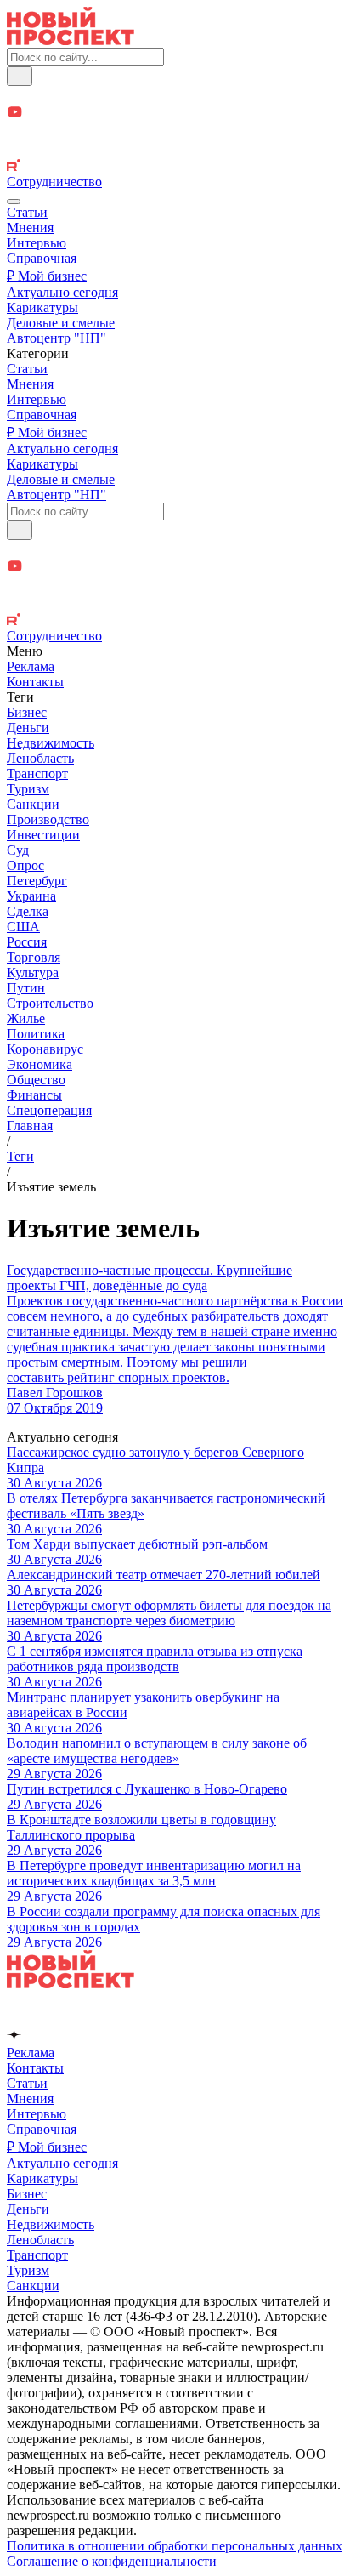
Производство (48, 819)
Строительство (50, 1003)
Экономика (40, 1064)
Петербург (37, 881)
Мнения (30, 227)
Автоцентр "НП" (56, 338)
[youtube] (175, 114)
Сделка (28, 911)
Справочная (42, 258)
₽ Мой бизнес (47, 276)
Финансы (34, 1095)
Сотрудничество (54, 182)
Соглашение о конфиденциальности (112, 2561)
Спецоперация (49, 1110)
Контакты (35, 682)
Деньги (28, 728)
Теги (20, 1156)
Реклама (31, 666)
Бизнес (27, 712)
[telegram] (175, 95)
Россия (27, 942)
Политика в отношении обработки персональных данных (175, 2546)
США (23, 927)
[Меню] (14, 202)
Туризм (28, 789)
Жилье (26, 1018)
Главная (30, 1126)
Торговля (34, 957)
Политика (36, 1034)
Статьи (27, 212)
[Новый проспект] (71, 40)
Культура (33, 972)
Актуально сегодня (62, 292)
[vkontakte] (175, 150)
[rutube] (175, 167)
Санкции (33, 804)
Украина (31, 896)
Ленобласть (40, 758)
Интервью (37, 243)
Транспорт (37, 773)
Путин (26, 988)
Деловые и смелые (61, 323)
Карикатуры (42, 307)
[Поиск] (20, 76)
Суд (18, 850)
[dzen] (175, 132)
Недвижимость (51, 743)
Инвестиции (43, 835)
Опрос (25, 865)
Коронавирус (45, 1049)
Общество (36, 1080)
